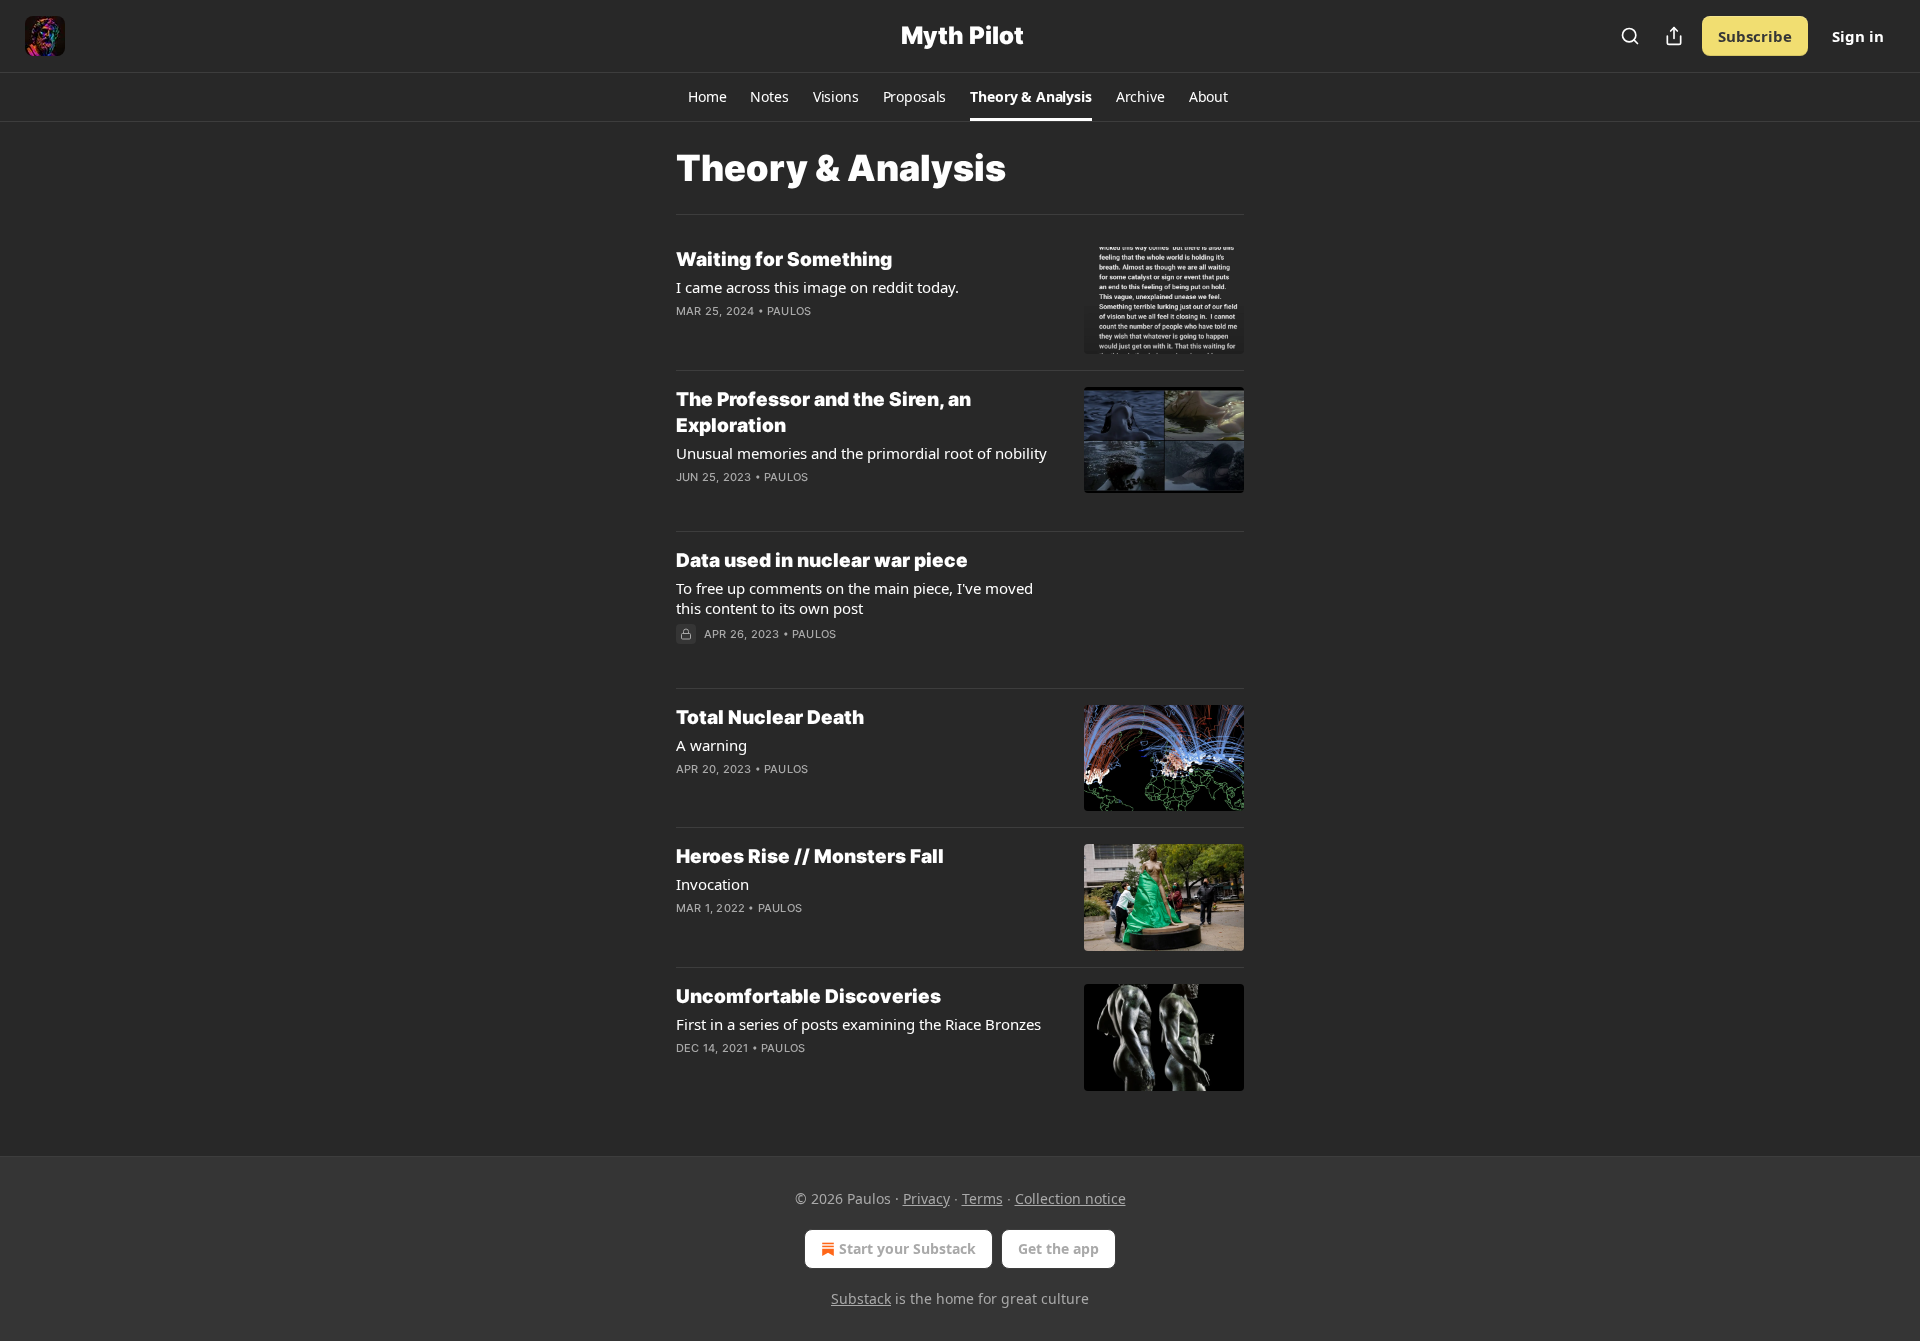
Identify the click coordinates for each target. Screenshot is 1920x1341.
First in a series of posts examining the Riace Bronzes (858, 1024)
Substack (861, 1298)
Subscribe (1755, 36)
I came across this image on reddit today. (817, 287)
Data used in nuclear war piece (822, 560)
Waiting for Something (784, 259)
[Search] (1630, 36)
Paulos (789, 311)
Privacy (926, 1198)
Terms (982, 1198)
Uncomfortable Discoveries (808, 996)
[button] (707, 97)
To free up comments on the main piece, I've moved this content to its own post (854, 598)
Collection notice (1070, 1198)
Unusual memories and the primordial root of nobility (861, 453)
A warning (711, 745)
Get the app (1058, 1248)
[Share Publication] (1674, 36)
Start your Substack (907, 1248)
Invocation (712, 884)
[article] (960, 300)
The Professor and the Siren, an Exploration (823, 412)
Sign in (1858, 36)
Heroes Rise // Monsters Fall (810, 856)
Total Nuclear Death (770, 717)
